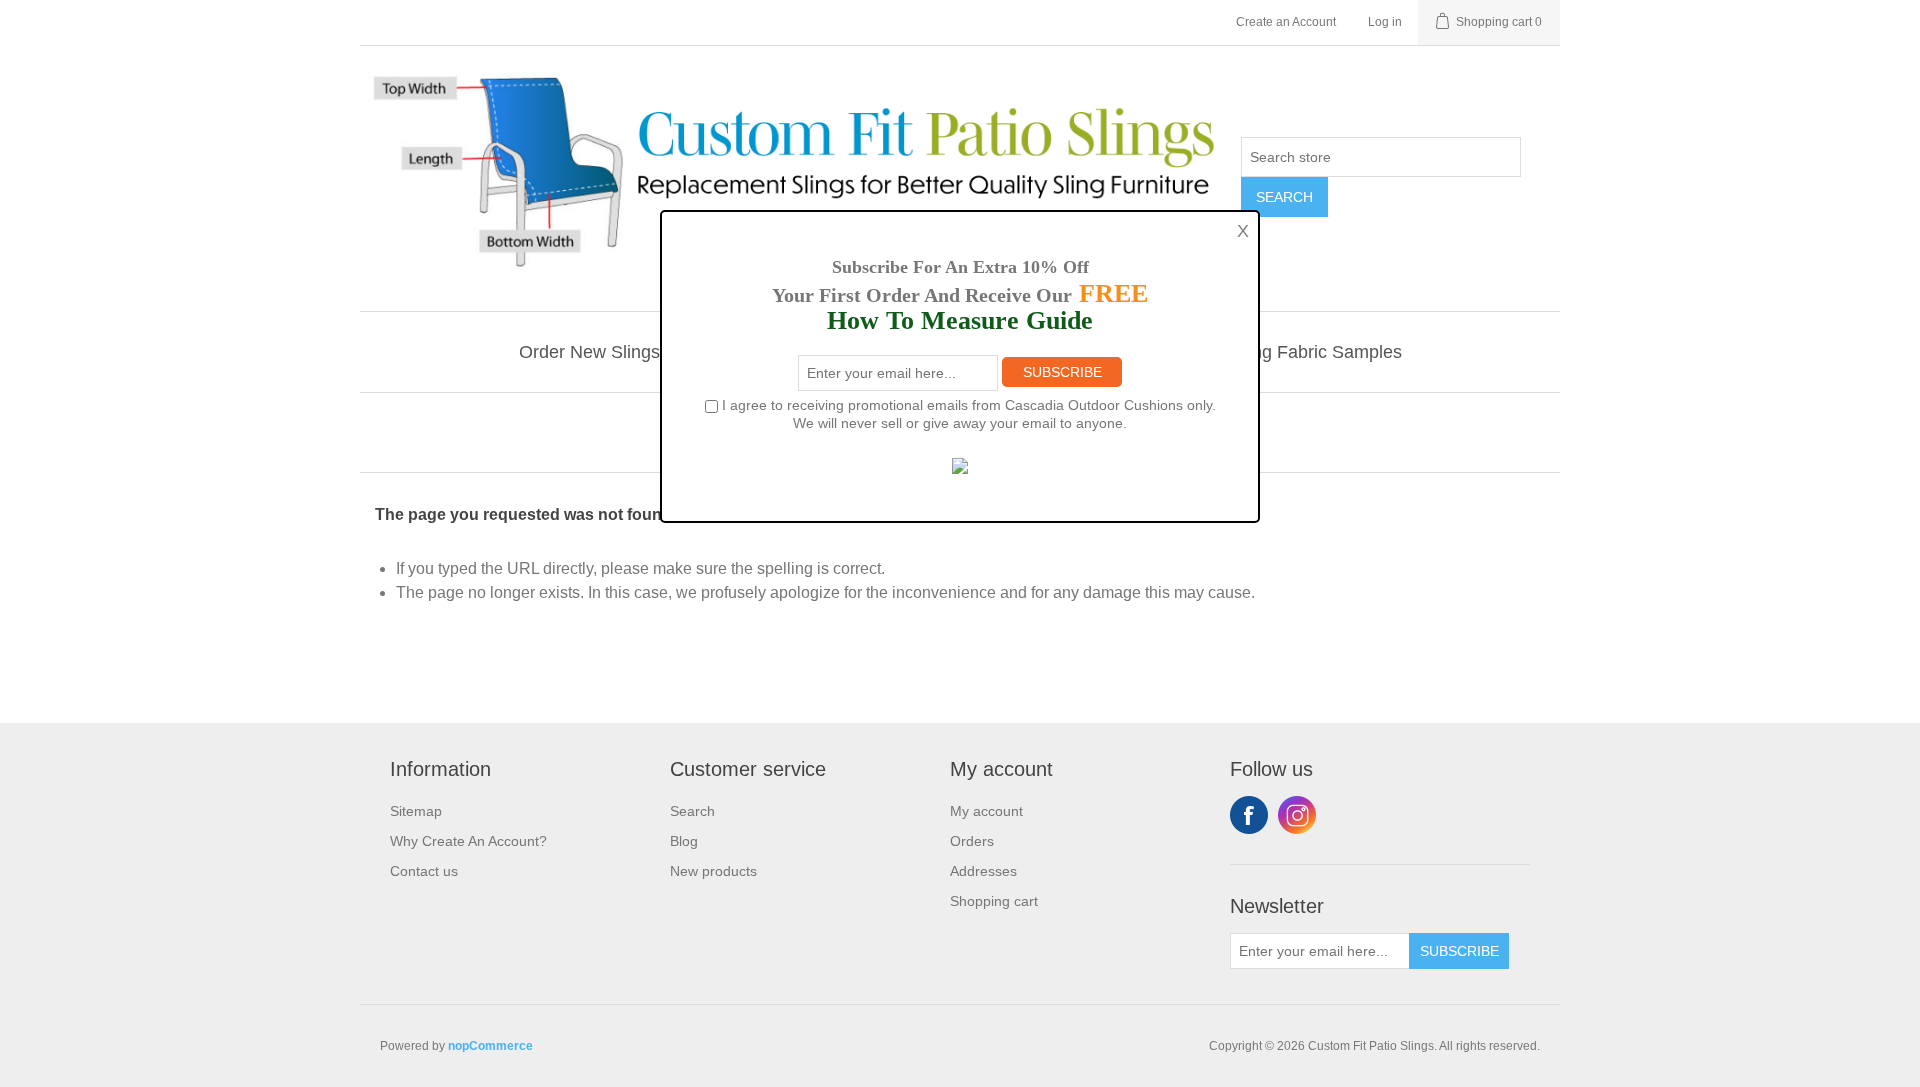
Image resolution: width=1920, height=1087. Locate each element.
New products (713, 871)
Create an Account (1286, 22)
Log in (1385, 22)
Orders (972, 841)
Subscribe (1459, 951)
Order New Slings (589, 352)
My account (986, 811)
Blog (684, 841)
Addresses (983, 871)
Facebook (1249, 815)
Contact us (424, 871)
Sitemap (416, 811)
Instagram (1297, 815)
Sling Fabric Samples (1317, 352)
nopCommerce (490, 1046)
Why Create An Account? (468, 841)
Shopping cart (994, 901)
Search (1284, 197)
